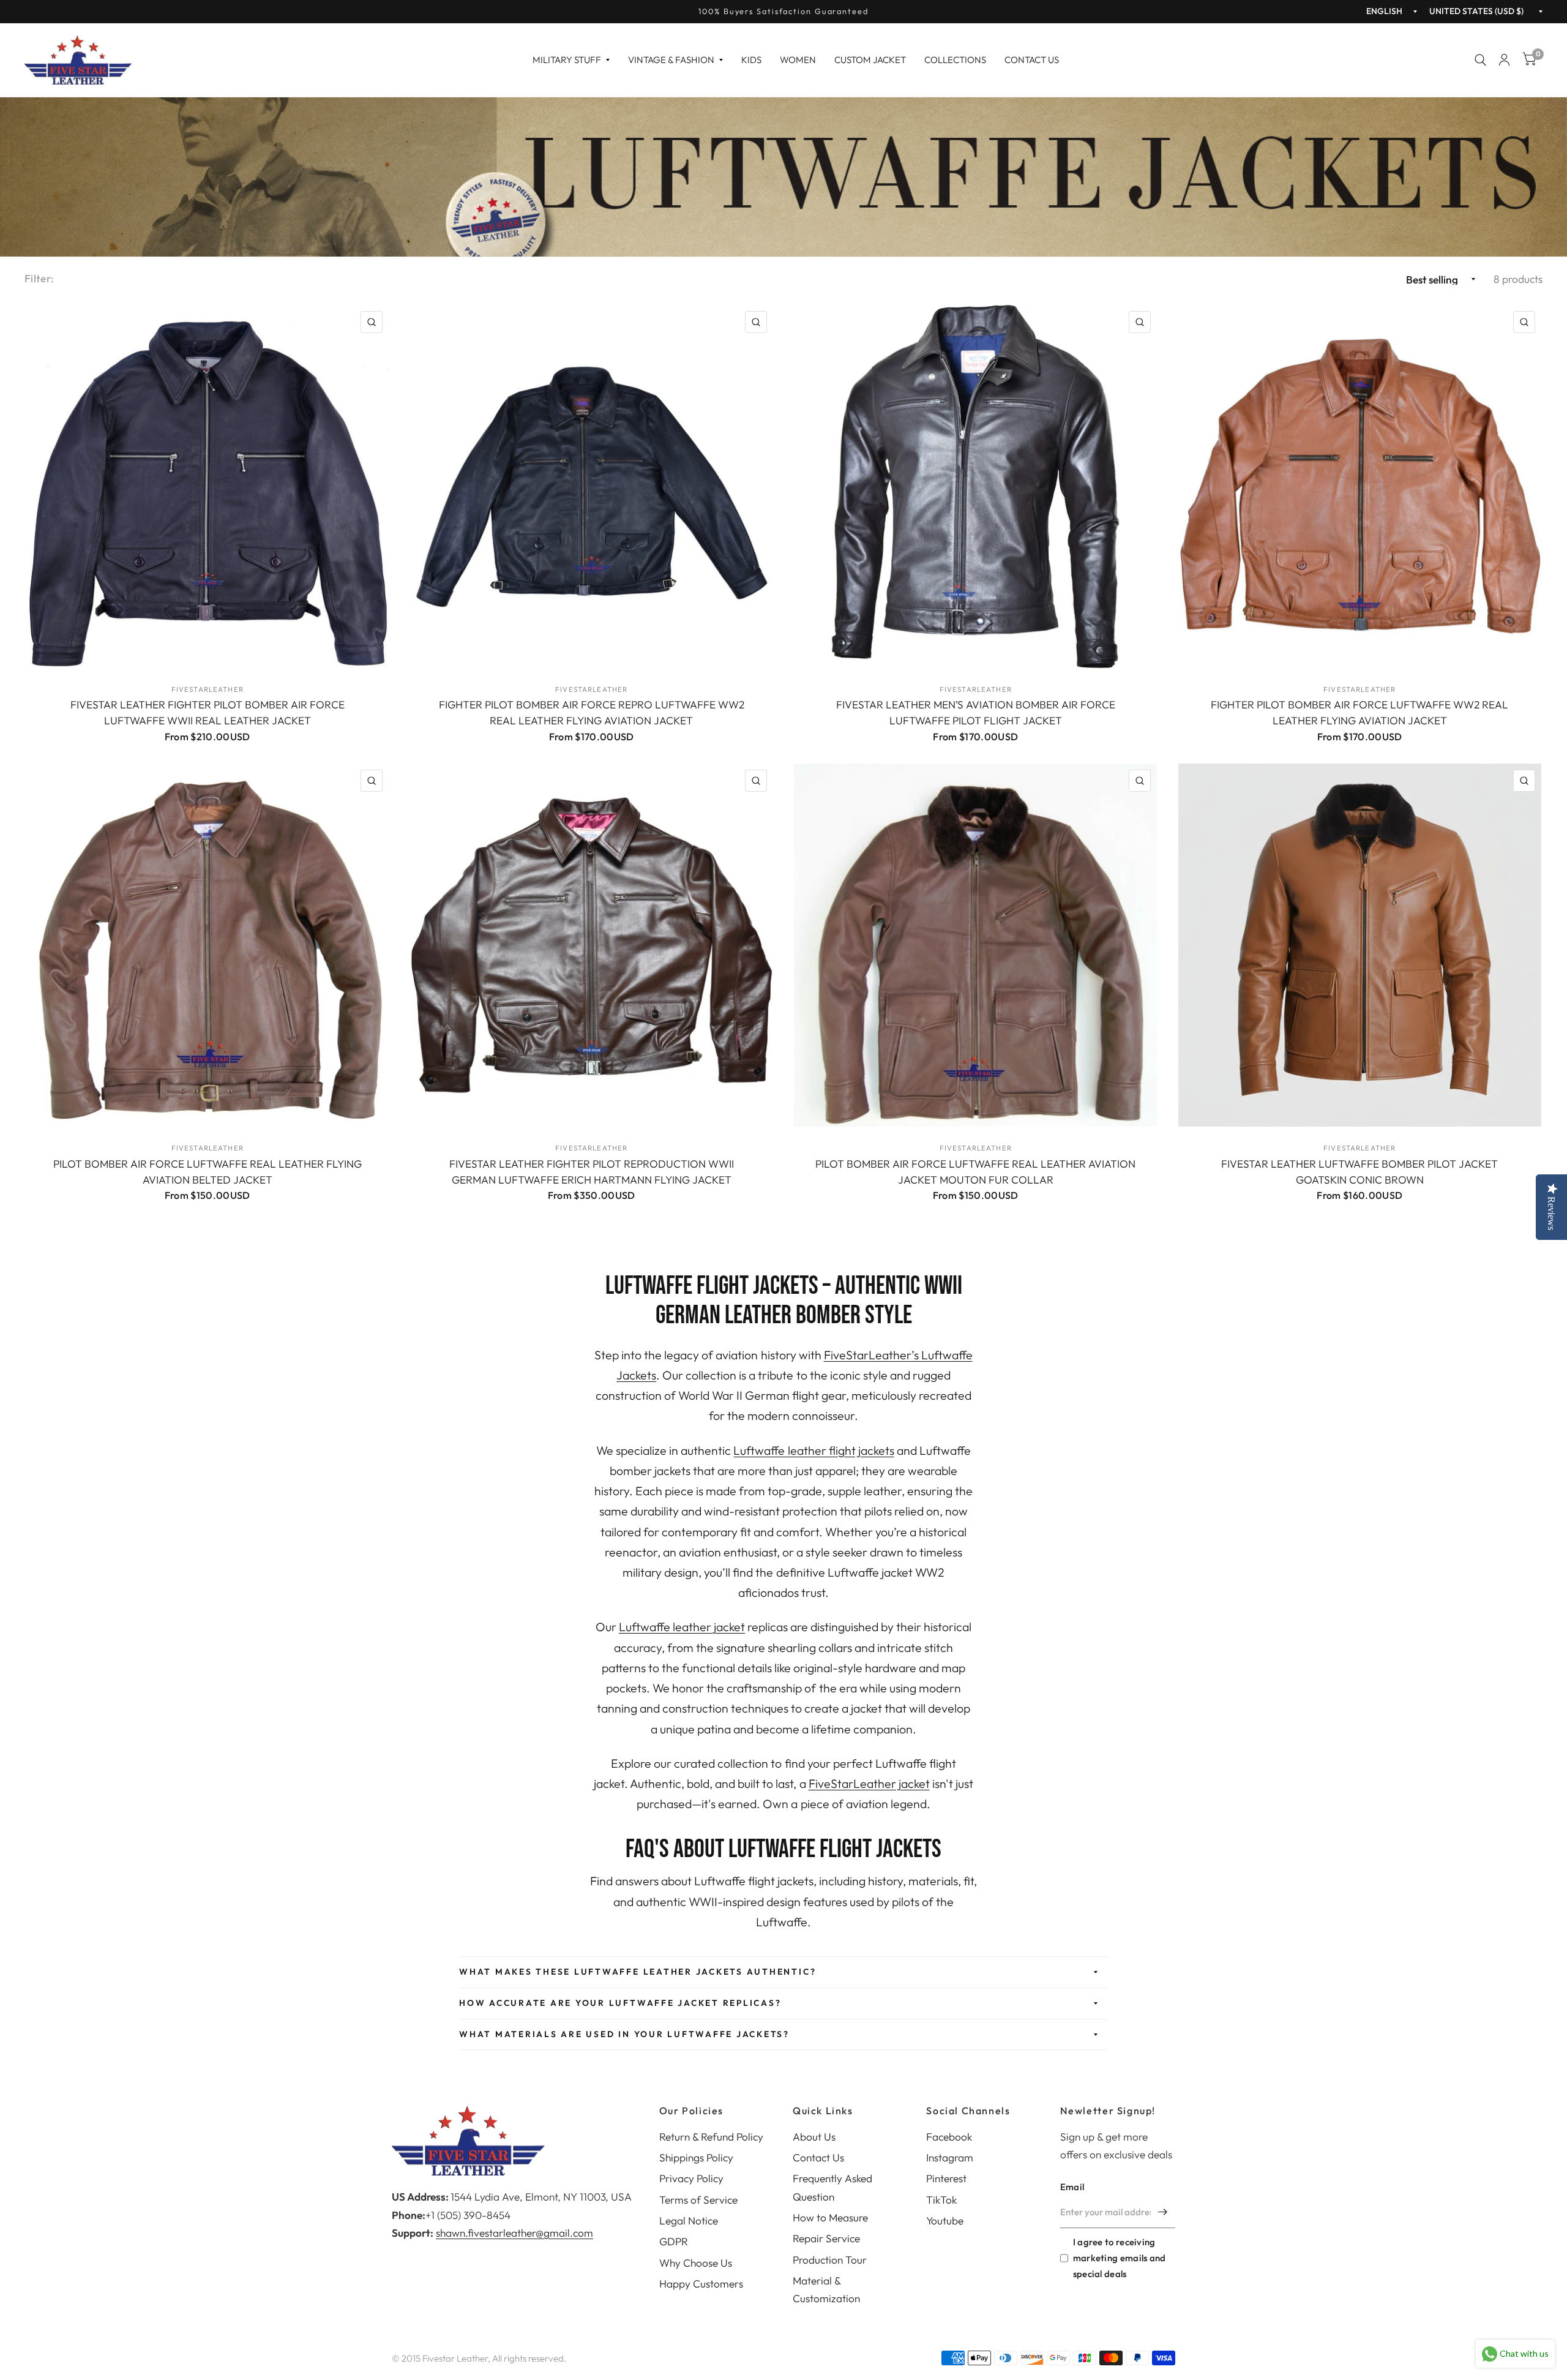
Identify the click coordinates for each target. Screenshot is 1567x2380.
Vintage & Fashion (671, 60)
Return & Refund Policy (711, 2137)
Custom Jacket (870, 60)
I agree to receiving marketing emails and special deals (1120, 2258)
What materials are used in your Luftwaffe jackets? (624, 2034)
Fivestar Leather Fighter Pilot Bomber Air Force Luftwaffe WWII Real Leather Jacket (208, 712)
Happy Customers (701, 2284)
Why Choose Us (696, 2263)
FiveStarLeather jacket (869, 1783)
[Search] (1480, 60)
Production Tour (830, 2260)
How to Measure (830, 2217)
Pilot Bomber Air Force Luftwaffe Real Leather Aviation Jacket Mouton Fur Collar (975, 1172)
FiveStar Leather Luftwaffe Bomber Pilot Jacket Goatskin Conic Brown (1359, 1172)
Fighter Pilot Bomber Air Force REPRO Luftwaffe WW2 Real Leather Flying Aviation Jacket (592, 712)
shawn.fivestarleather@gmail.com (514, 2233)
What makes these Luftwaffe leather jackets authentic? (638, 1972)
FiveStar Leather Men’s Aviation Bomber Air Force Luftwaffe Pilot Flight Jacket (976, 712)
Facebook (949, 2137)
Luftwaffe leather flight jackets (813, 1450)
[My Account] (1504, 60)
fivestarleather (208, 689)
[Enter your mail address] (1163, 2212)
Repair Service (826, 2238)
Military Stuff (567, 60)
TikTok (941, 2200)
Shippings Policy (696, 2157)
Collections (955, 60)
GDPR (674, 2241)
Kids (751, 60)
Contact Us (1032, 60)
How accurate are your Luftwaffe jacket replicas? (620, 2003)
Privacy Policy (691, 2178)
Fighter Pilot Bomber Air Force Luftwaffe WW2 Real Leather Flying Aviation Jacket (1359, 712)
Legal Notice (689, 2220)
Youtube (945, 2220)
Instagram (950, 2157)
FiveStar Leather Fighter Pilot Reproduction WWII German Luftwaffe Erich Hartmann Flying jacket (592, 1172)
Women (798, 60)
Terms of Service (698, 2200)
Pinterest (946, 2178)
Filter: (39, 278)
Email (1072, 2187)
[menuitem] (571, 60)
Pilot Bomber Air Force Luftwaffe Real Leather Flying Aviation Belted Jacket (208, 1172)
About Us (814, 2137)
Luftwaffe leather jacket (682, 1627)
